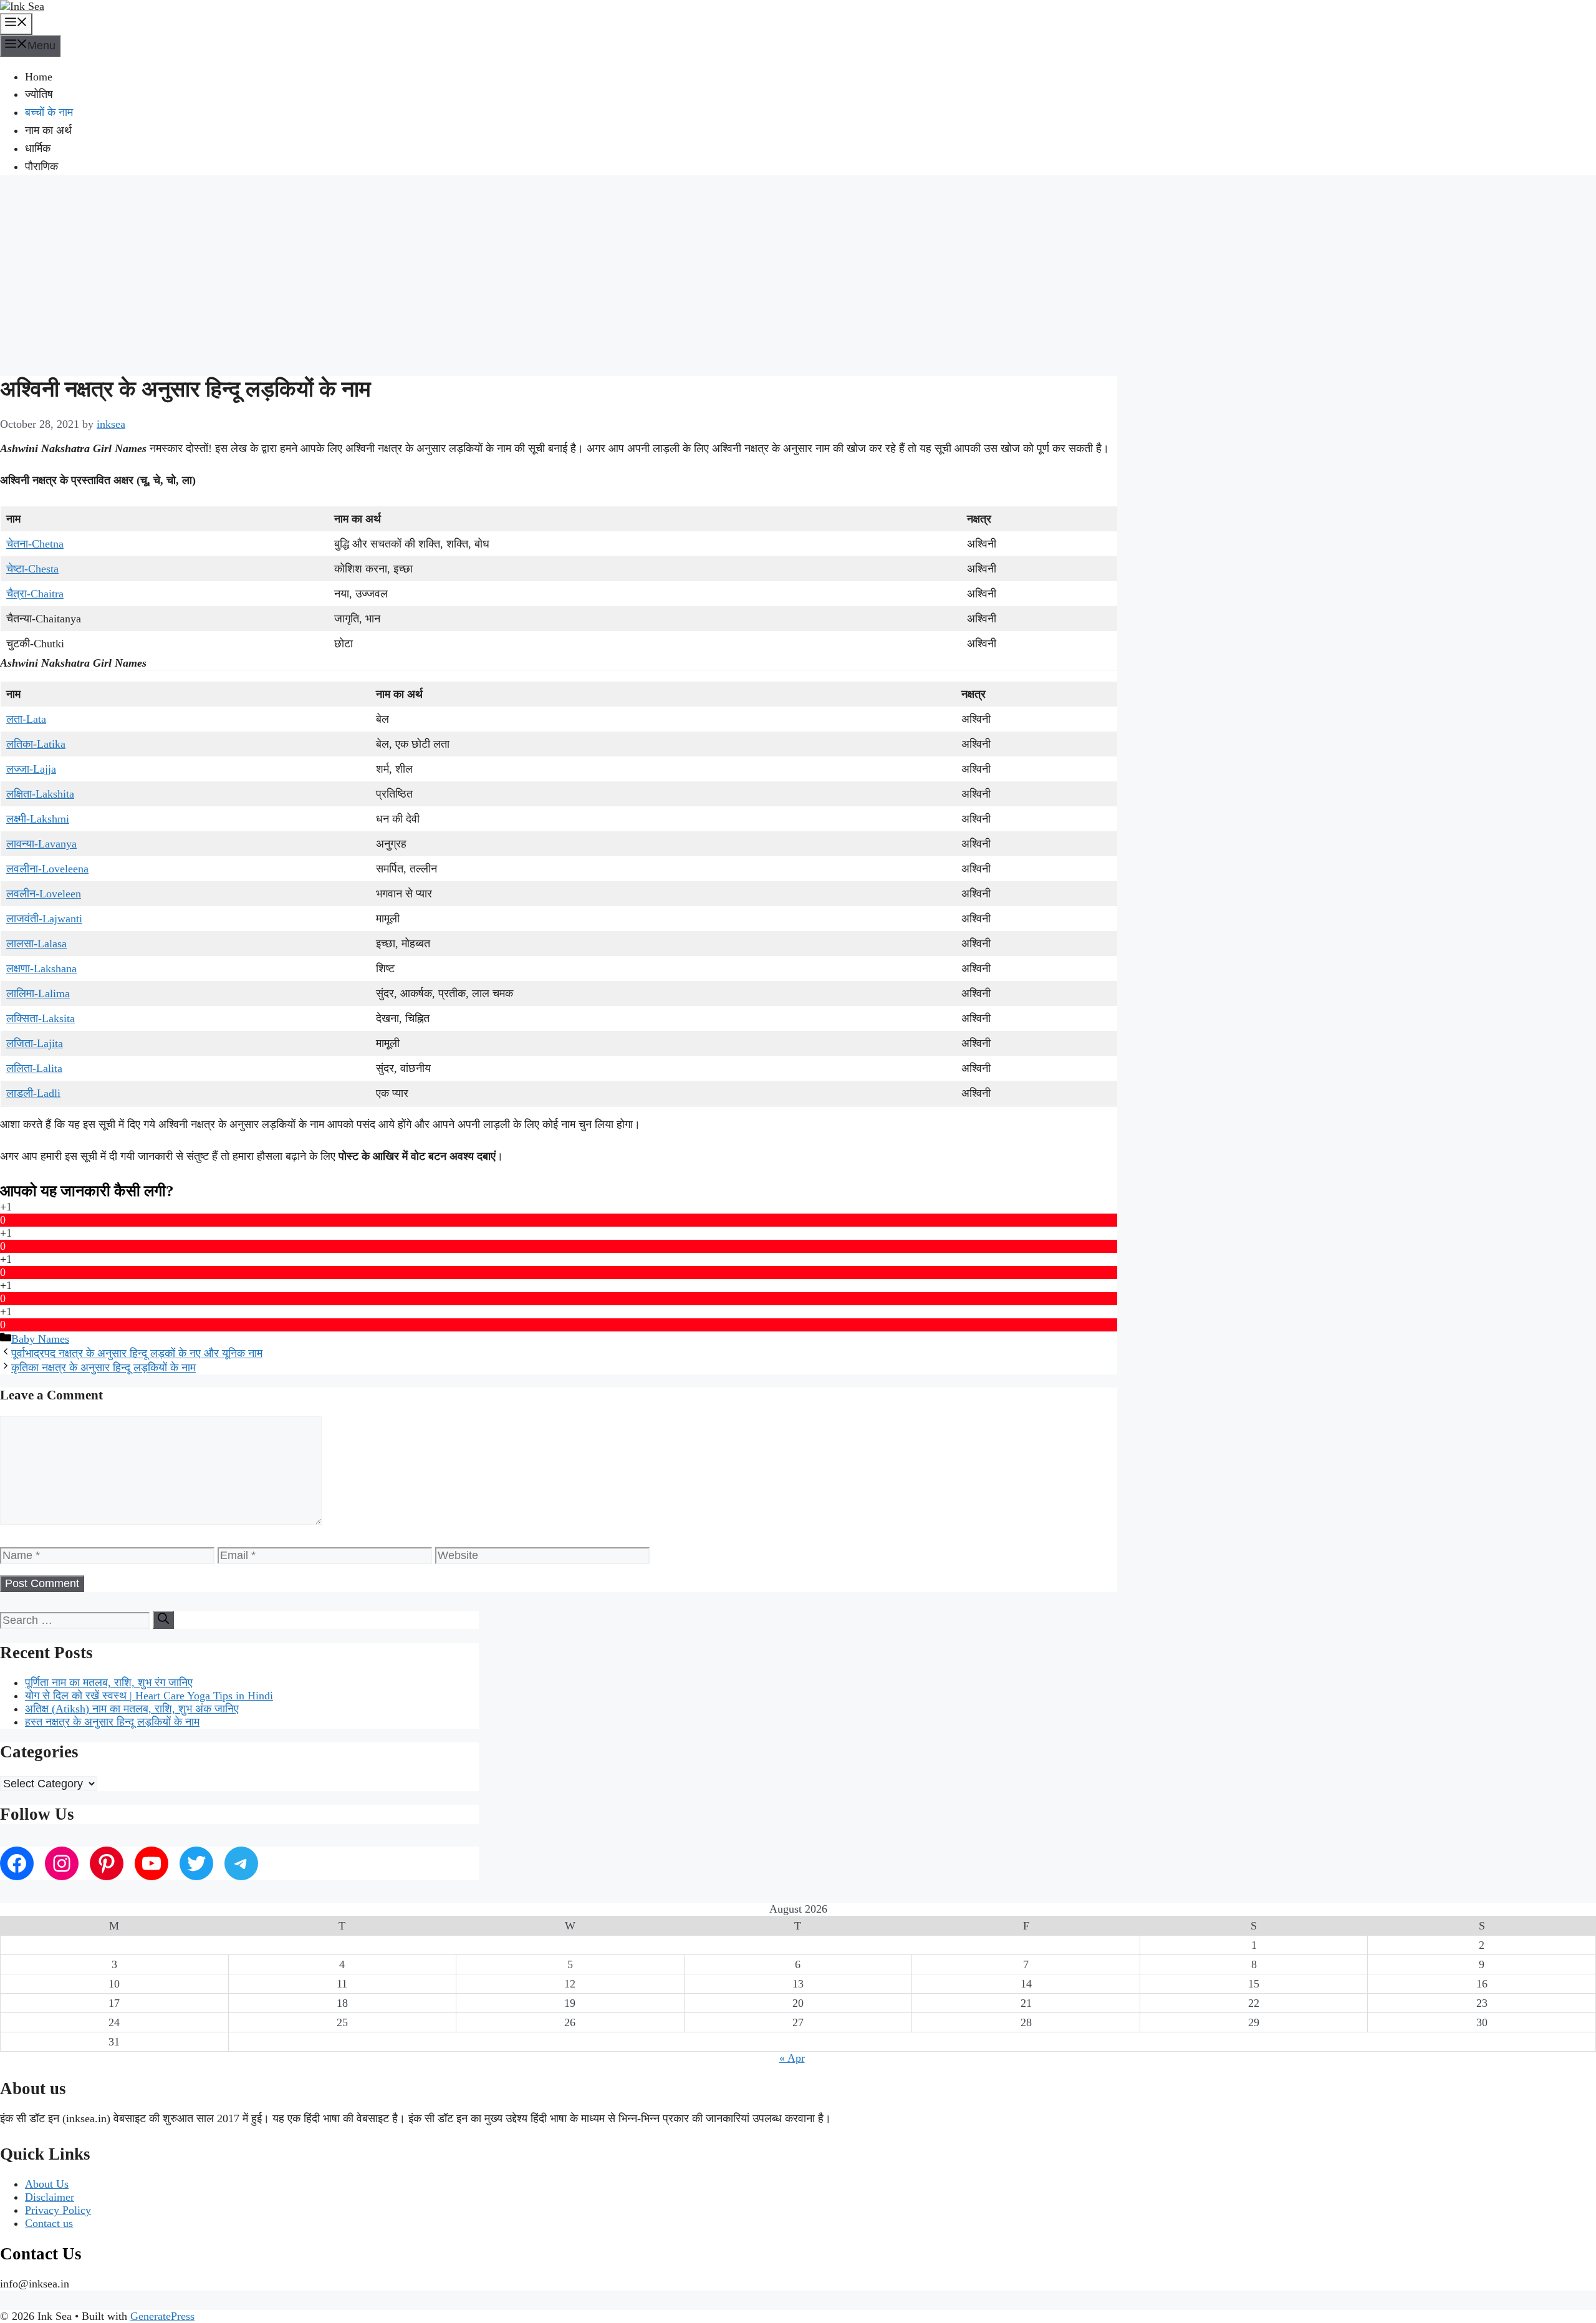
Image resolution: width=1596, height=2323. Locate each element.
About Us (47, 2184)
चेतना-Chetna (35, 544)
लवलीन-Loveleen (44, 894)
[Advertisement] (798, 274)
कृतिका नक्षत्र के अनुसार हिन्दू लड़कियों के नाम (103, 1368)
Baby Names (40, 1339)
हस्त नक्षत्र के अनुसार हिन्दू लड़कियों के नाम (112, 1722)
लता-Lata (26, 719)
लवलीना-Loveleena (47, 869)
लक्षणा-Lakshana (41, 968)
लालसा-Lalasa (36, 944)
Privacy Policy (58, 2210)
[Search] (163, 1620)
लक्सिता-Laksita (41, 1018)
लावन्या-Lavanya (41, 844)
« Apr (792, 2058)
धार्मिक (38, 148)
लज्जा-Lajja (31, 769)
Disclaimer (50, 2197)
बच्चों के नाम (49, 112)
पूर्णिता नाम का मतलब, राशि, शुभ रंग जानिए (109, 1683)
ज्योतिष (39, 94)
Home (39, 77)
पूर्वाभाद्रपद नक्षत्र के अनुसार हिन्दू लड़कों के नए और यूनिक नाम (137, 1353)
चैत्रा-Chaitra (35, 594)
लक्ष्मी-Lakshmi (38, 819)
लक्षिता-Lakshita (40, 794)
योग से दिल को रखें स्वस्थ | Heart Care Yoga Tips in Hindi (149, 1696)
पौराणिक (41, 167)
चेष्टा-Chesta (32, 569)
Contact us (49, 2223)
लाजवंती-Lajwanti (44, 919)
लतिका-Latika (36, 744)
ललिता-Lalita (34, 1068)
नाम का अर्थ (48, 130)
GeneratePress (162, 2316)
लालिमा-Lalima (38, 993)
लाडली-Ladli (33, 1093)
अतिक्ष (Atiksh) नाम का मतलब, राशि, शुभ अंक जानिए (132, 1709)
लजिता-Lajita (35, 1043)
